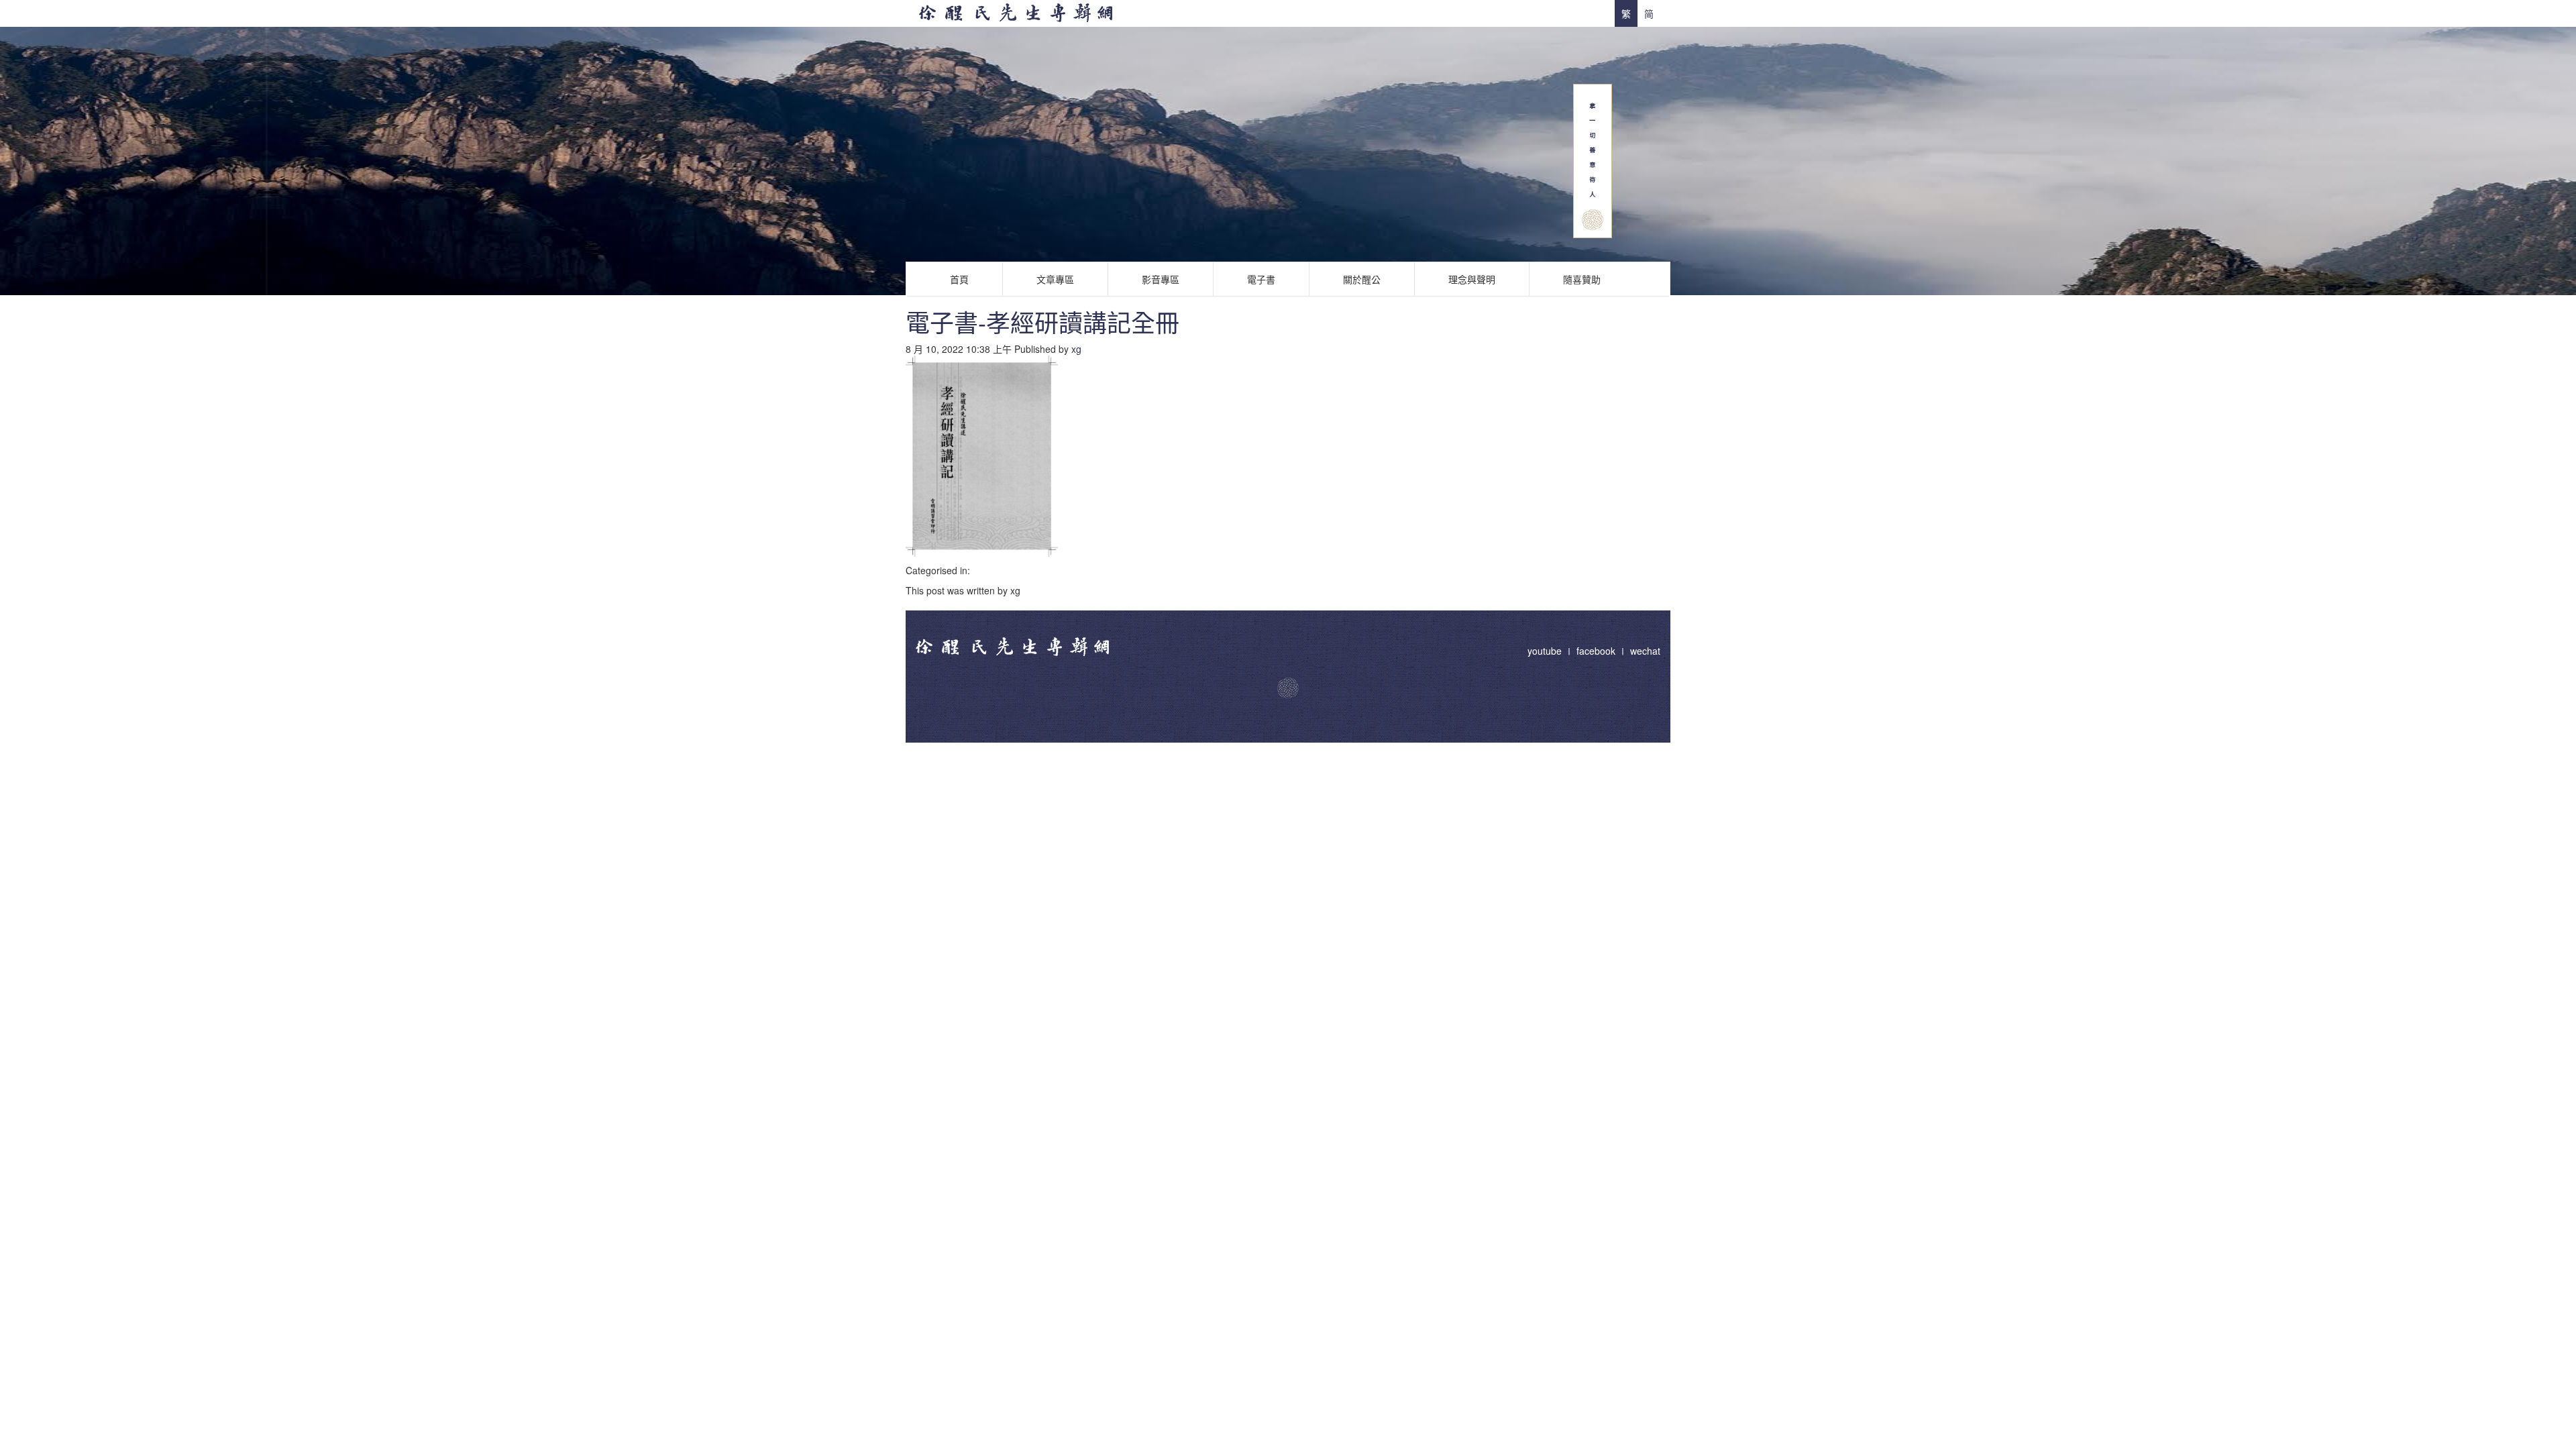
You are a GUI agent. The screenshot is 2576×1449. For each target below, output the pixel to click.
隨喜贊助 (1582, 279)
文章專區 (1055, 279)
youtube (1546, 651)
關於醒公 (1362, 279)
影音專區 (1161, 279)
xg (1076, 349)
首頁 (959, 279)
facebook (1596, 651)
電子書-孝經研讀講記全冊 (1042, 322)
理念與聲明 (1472, 279)
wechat (1645, 651)
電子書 (1261, 279)
